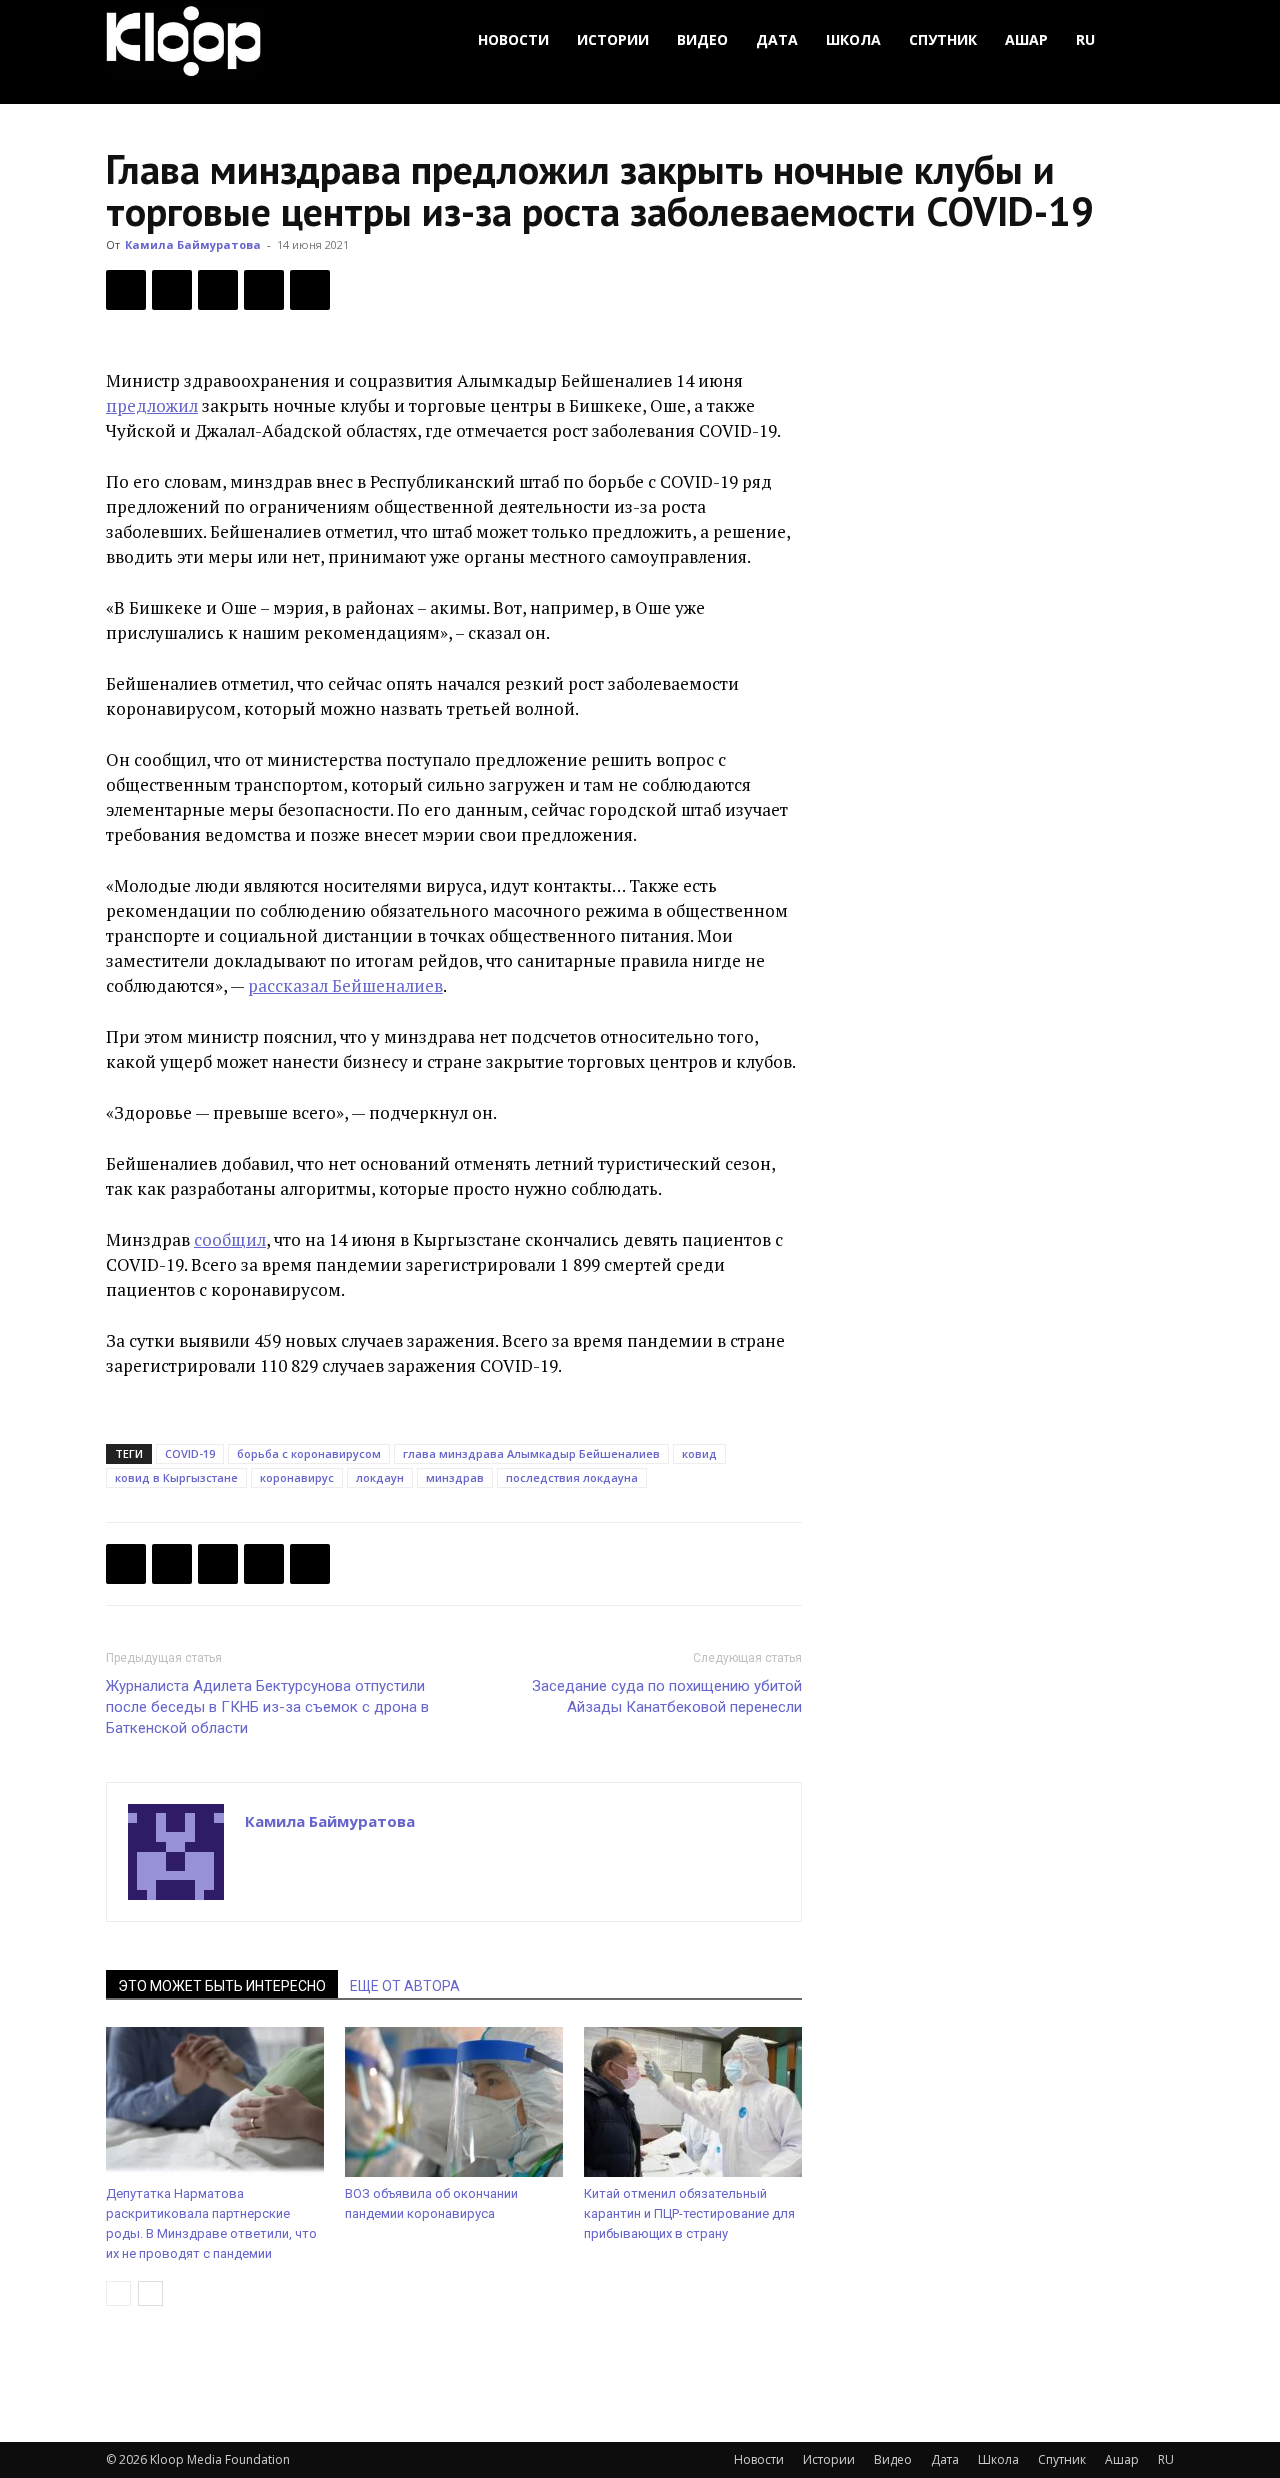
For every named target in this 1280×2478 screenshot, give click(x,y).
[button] (1150, 40)
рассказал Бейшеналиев (345, 985)
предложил (152, 405)
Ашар (1026, 39)
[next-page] (150, 2293)
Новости (513, 39)
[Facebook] (126, 290)
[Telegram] (264, 290)
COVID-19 (190, 1453)
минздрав (455, 1477)
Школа (853, 39)
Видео (702, 39)
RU (1085, 39)
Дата (777, 39)
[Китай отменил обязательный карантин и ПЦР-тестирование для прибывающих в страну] (693, 2102)
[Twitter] (172, 290)
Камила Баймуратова (193, 244)
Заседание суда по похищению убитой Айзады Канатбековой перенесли (667, 1696)
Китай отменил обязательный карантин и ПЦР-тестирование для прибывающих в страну (689, 2213)
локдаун (380, 1477)
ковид (699, 1453)
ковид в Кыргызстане (176, 1477)
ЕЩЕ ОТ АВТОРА (405, 1986)
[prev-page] (118, 2293)
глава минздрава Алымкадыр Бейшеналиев (531, 1453)
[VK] (218, 290)
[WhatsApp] (310, 290)
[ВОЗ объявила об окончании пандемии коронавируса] (454, 2102)
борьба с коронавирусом (309, 1453)
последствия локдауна (572, 1477)
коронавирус (297, 1477)
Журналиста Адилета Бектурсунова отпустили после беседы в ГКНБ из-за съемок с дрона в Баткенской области (267, 1707)
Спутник (943, 39)
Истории (613, 39)
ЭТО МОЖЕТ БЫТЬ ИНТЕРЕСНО (222, 1986)
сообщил (230, 1239)
